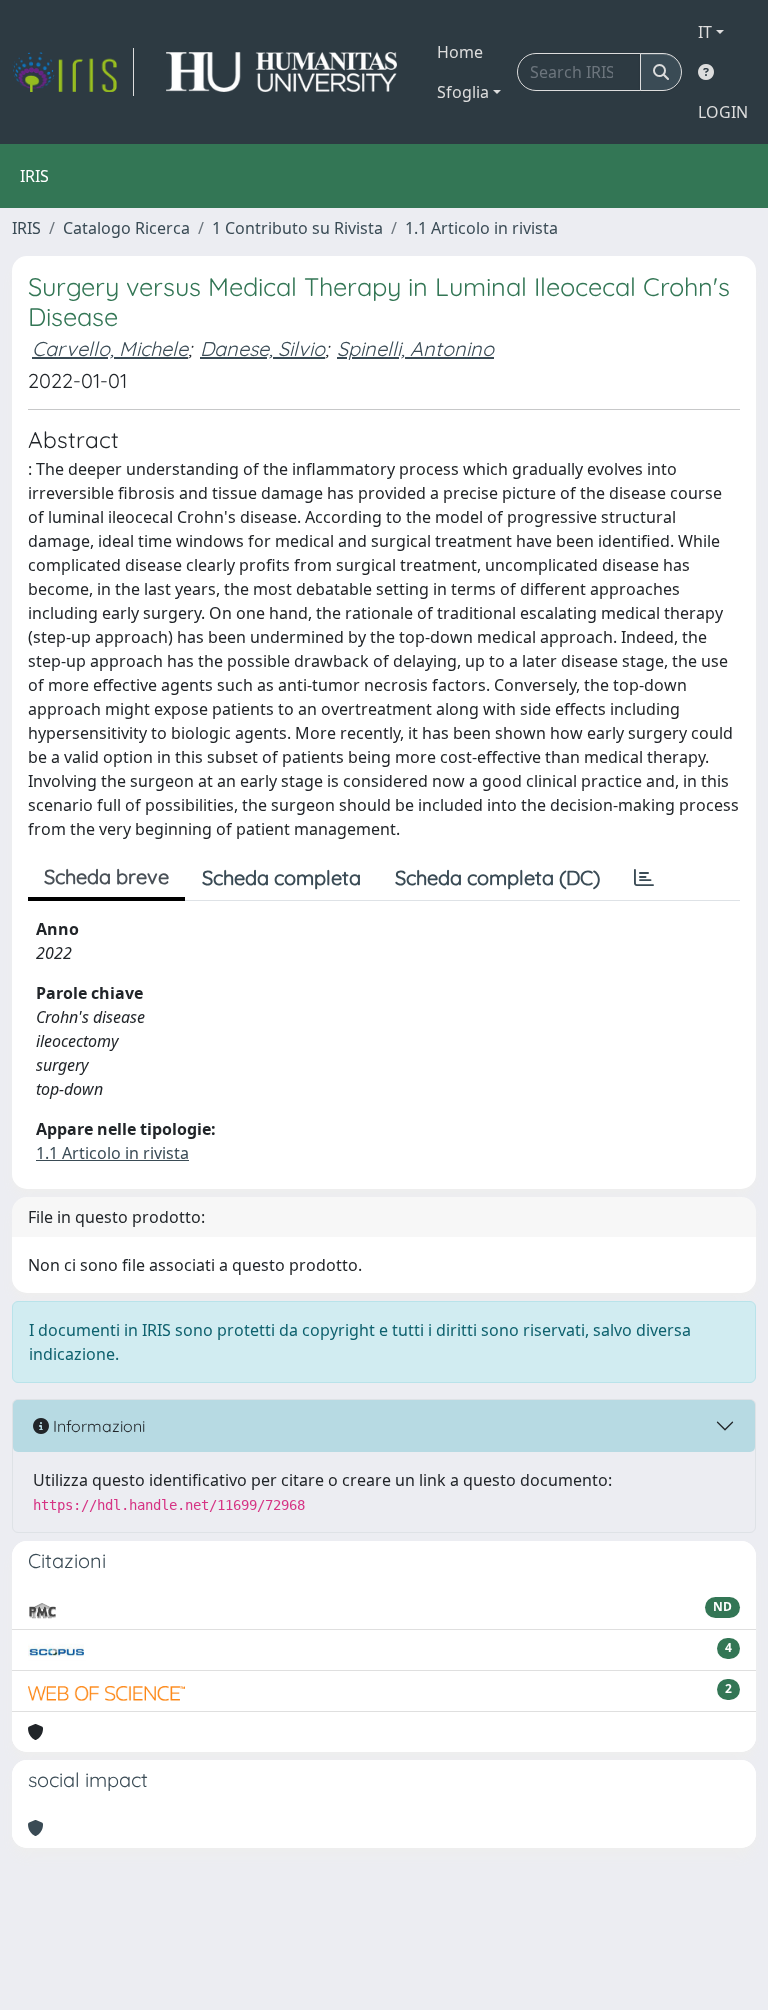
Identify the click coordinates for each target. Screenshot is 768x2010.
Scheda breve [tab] (106, 876)
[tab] (644, 878)
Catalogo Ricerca (126, 228)
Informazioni (97, 1426)
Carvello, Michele (110, 348)
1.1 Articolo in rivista (481, 228)
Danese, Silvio (262, 348)
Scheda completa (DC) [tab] (497, 877)
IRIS (26, 228)
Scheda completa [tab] (281, 877)
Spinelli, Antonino (415, 348)
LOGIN (723, 112)
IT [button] (705, 32)
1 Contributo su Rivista (297, 228)
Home (460, 52)
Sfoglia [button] (463, 92)
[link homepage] (73, 72)
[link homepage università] (281, 72)
